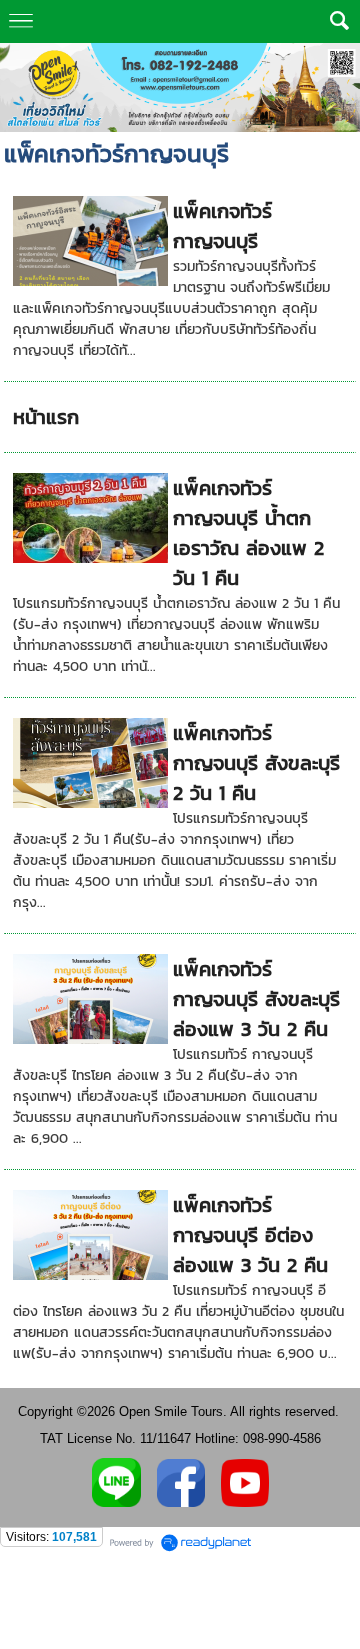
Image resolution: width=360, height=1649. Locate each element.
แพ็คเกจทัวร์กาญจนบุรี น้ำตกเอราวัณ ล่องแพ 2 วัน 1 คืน (248, 533)
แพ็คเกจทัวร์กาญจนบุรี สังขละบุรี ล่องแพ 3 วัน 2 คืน (256, 999)
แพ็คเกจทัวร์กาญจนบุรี (222, 226)
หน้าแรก (46, 417)
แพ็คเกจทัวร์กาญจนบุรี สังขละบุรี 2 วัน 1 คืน (256, 763)
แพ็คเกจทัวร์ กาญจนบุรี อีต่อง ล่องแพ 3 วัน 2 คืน (250, 1235)
